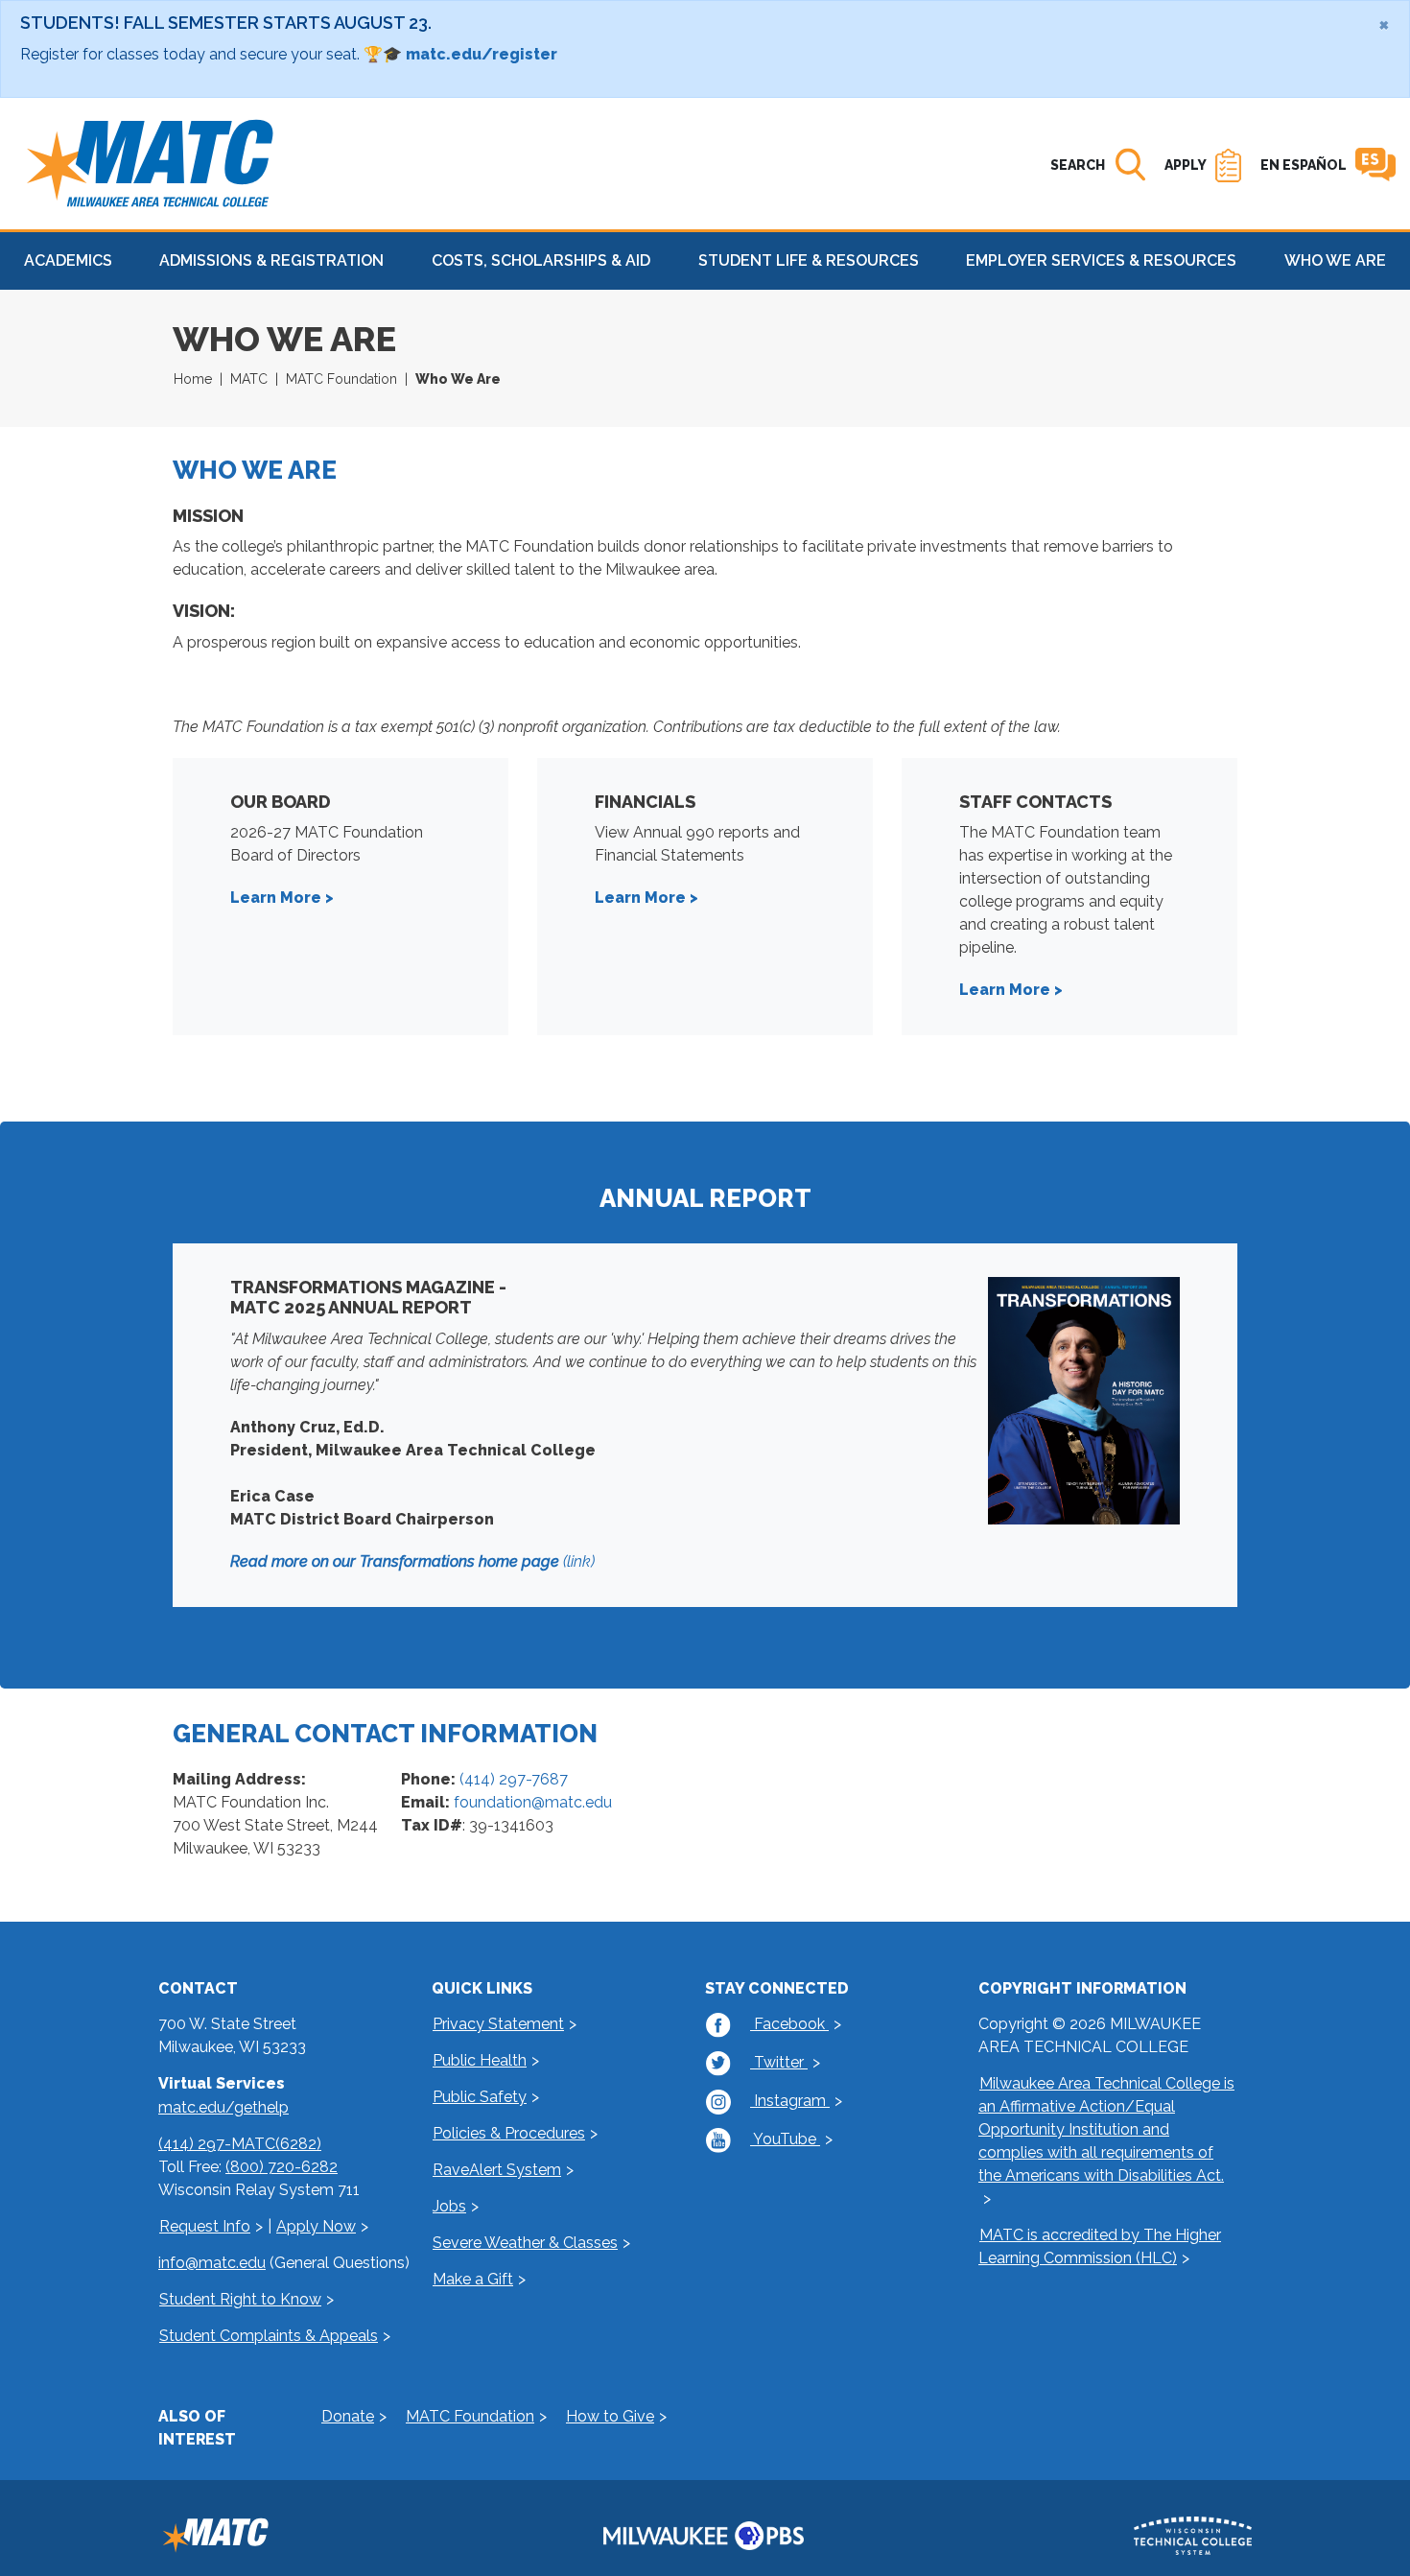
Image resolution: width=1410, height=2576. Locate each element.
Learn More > (284, 898)
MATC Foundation (341, 379)
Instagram (790, 2101)
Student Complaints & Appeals (269, 2336)
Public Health (480, 2060)
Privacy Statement (498, 2024)
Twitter (779, 2062)
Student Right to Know (240, 2299)
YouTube (785, 2139)
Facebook (789, 2024)
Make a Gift (473, 2279)
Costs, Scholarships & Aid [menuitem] (541, 260)
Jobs (449, 2206)
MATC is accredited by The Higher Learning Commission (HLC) (1100, 2246)
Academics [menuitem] (68, 260)
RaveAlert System (497, 2170)
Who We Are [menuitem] (1335, 260)
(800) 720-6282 (282, 2167)
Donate (348, 2416)
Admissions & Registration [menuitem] (271, 260)
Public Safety (480, 2097)
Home (193, 379)
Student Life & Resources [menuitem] (809, 260)
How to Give (610, 2416)
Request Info (205, 2226)
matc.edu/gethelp (223, 2107)
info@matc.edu (212, 2263)
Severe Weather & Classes (525, 2243)
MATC (249, 379)
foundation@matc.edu (533, 1802)
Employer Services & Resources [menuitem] (1101, 260)
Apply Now (316, 2226)
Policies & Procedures (509, 2133)
